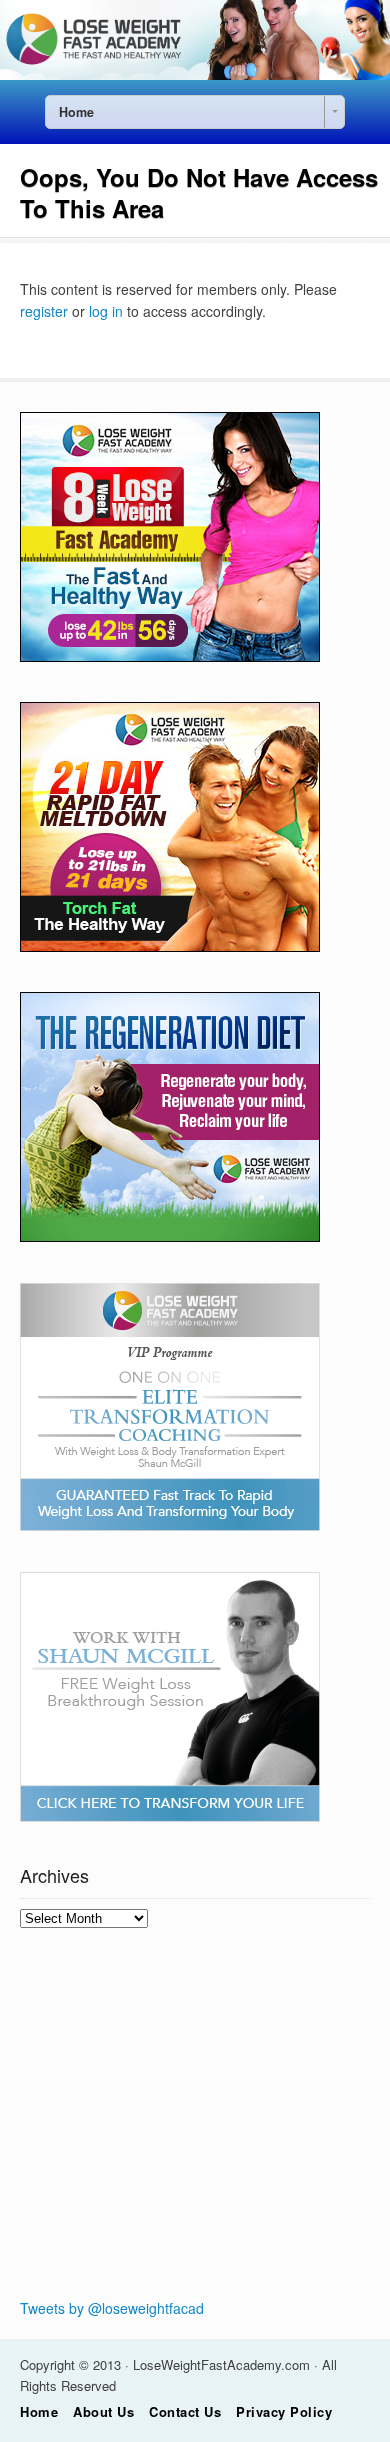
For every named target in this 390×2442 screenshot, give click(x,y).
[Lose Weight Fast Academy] (195, 74)
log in (106, 311)
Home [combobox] (76, 112)
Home (39, 2411)
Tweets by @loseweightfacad (112, 2308)
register (44, 311)
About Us (103, 2411)
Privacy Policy (284, 2411)
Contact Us (185, 2411)
